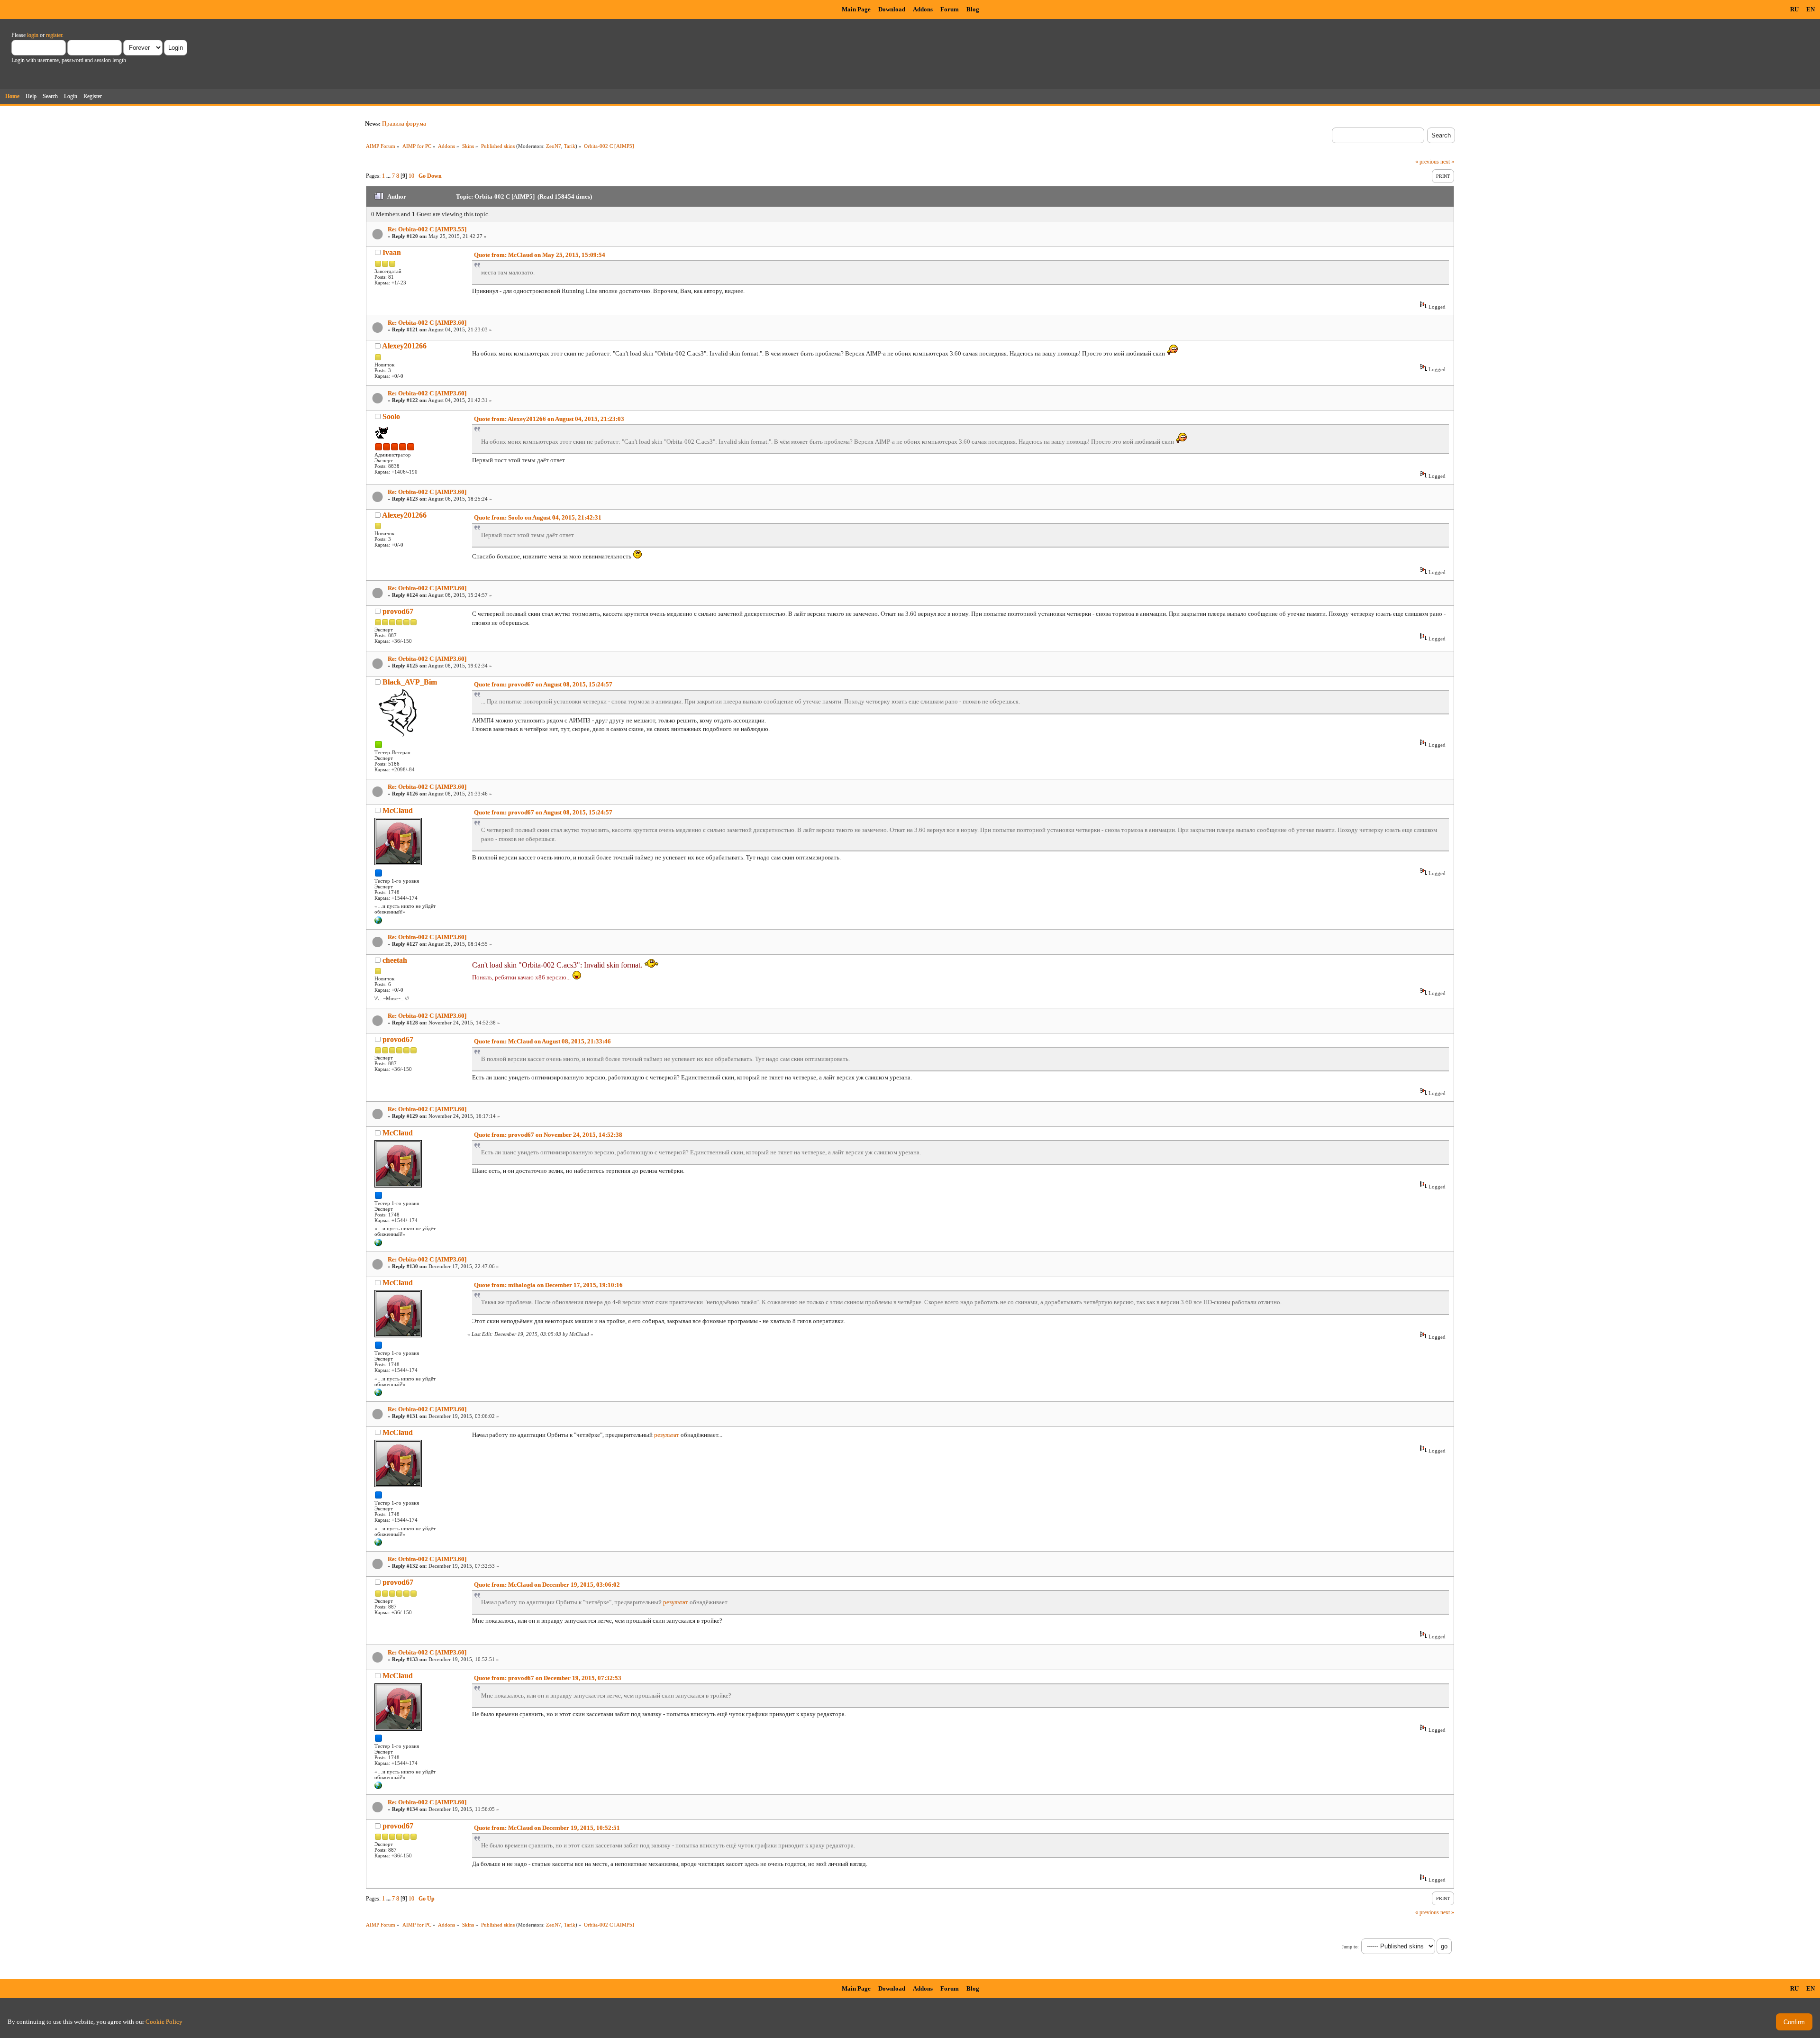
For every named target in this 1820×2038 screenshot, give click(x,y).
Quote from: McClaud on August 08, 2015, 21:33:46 (542, 1041)
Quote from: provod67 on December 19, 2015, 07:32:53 (548, 1678)
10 (411, 176)
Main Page (856, 9)
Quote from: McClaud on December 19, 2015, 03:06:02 (547, 1585)
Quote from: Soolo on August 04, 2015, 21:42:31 (538, 517)
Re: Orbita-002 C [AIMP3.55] (427, 229)
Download (892, 9)
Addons (923, 9)
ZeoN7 (554, 146)
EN (1811, 9)
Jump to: (1350, 1947)
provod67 (398, 611)
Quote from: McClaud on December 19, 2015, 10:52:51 (547, 1828)
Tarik (570, 146)
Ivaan (392, 252)
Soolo (391, 416)
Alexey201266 (404, 346)
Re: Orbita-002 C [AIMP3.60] (427, 323)
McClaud (398, 810)
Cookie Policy (164, 2022)
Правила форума (404, 123)
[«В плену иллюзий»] (378, 922)
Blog (973, 9)
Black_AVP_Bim (410, 682)
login (33, 35)
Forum (950, 9)
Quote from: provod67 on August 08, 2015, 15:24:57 (543, 684)
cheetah (395, 960)
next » (1447, 162)
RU (1794, 9)
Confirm (1794, 2022)
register (54, 35)
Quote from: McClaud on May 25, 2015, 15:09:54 (540, 255)
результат (667, 1435)
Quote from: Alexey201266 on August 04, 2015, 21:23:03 (549, 419)
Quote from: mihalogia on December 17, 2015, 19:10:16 (548, 1285)
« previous (1427, 162)
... (389, 176)
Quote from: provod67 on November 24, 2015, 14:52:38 (548, 1135)
